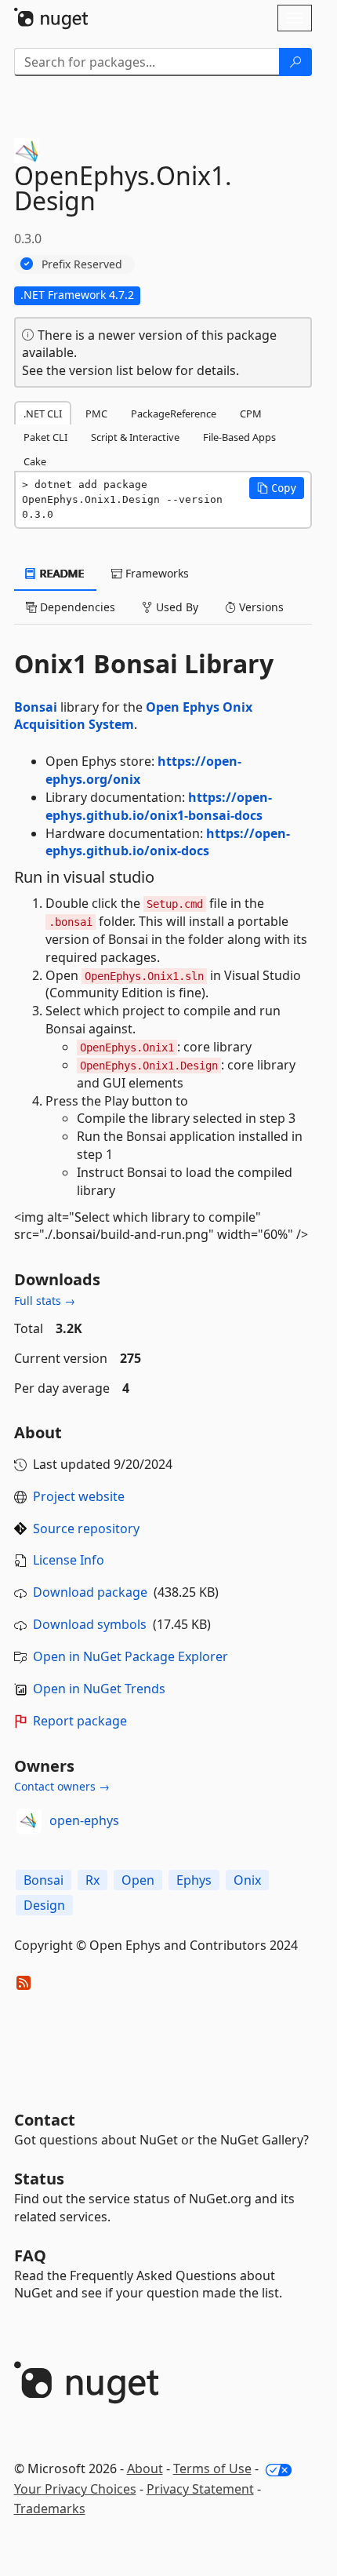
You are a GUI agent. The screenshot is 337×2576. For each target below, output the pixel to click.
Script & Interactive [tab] (135, 437)
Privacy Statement (200, 2489)
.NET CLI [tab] (43, 414)
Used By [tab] (176, 607)
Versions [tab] (260, 607)
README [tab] (61, 573)
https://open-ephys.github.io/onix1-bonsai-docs (159, 806)
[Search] (295, 62)
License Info (69, 1560)
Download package (90, 1592)
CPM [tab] (251, 414)
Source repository (86, 1528)
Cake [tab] (35, 461)
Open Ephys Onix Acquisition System (133, 716)
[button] (277, 488)
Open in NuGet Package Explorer (130, 1656)
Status (39, 2179)
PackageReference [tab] (174, 414)
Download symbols (90, 1624)
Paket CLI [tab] (45, 437)
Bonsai (36, 707)
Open (138, 1880)
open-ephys (84, 1820)
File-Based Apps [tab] (239, 437)
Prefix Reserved (82, 264)
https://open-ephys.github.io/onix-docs (168, 842)
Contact (45, 2120)
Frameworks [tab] (156, 573)
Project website (79, 1496)
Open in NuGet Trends (99, 1689)
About (145, 2469)
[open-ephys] (29, 1821)
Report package (80, 1721)
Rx (92, 1880)
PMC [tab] (96, 414)
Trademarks (50, 2509)
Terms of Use (212, 2469)
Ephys (194, 1880)
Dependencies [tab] (76, 607)
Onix (247, 1880)
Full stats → (45, 1301)
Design (44, 1905)
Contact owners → (62, 1786)
